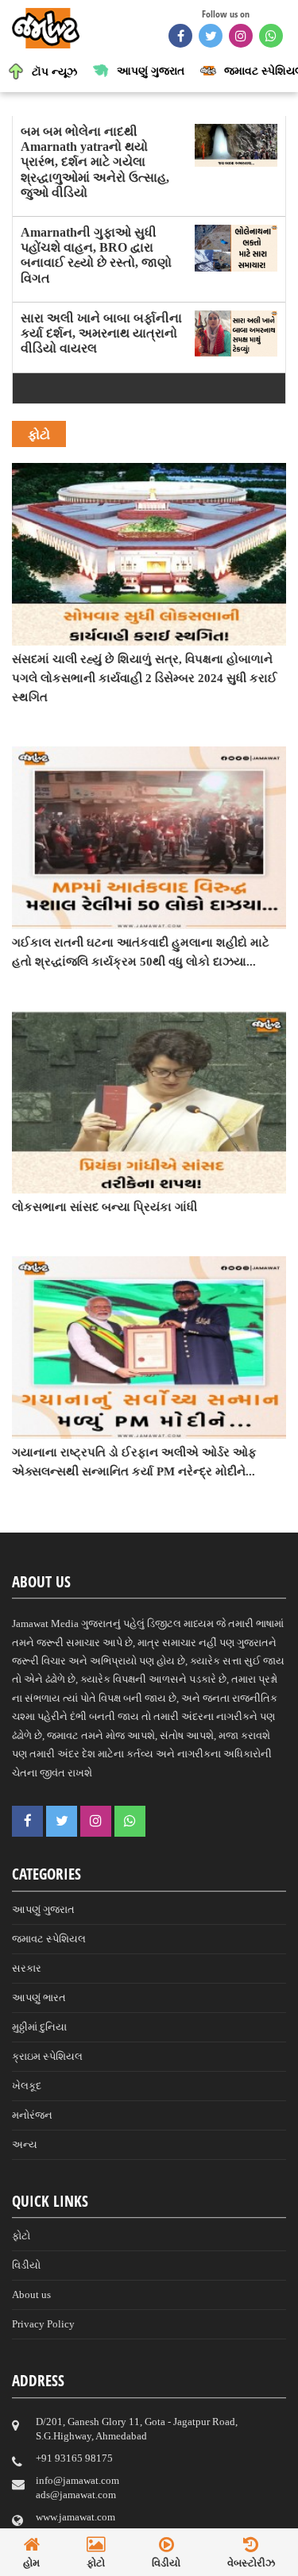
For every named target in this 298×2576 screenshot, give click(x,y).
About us (31, 2294)
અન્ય (25, 2144)
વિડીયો (26, 2265)
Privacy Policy (43, 2324)
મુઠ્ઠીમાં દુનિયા (39, 2027)
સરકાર (27, 1968)
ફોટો (21, 2236)
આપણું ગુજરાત (43, 1909)
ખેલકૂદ (27, 2086)
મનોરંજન (32, 2115)
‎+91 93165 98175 (74, 2458)
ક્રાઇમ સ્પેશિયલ (47, 2056)
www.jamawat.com (75, 2517)
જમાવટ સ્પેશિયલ (49, 1939)
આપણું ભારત (39, 1998)
